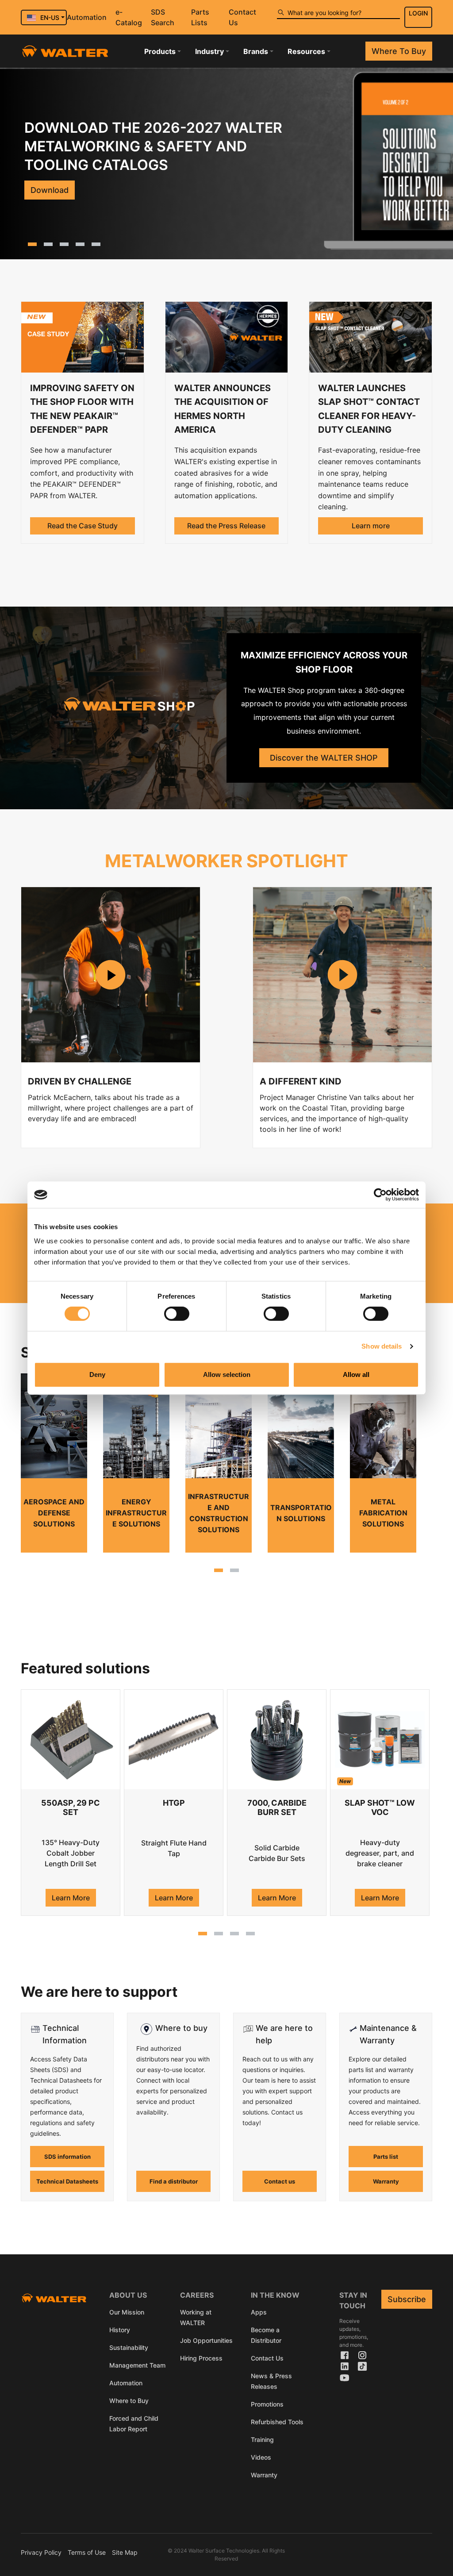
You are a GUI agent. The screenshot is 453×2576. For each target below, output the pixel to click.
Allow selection (227, 1375)
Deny (97, 1375)
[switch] (177, 1314)
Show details (382, 1346)
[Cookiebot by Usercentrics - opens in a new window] (380, 1195)
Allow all (356, 1375)
